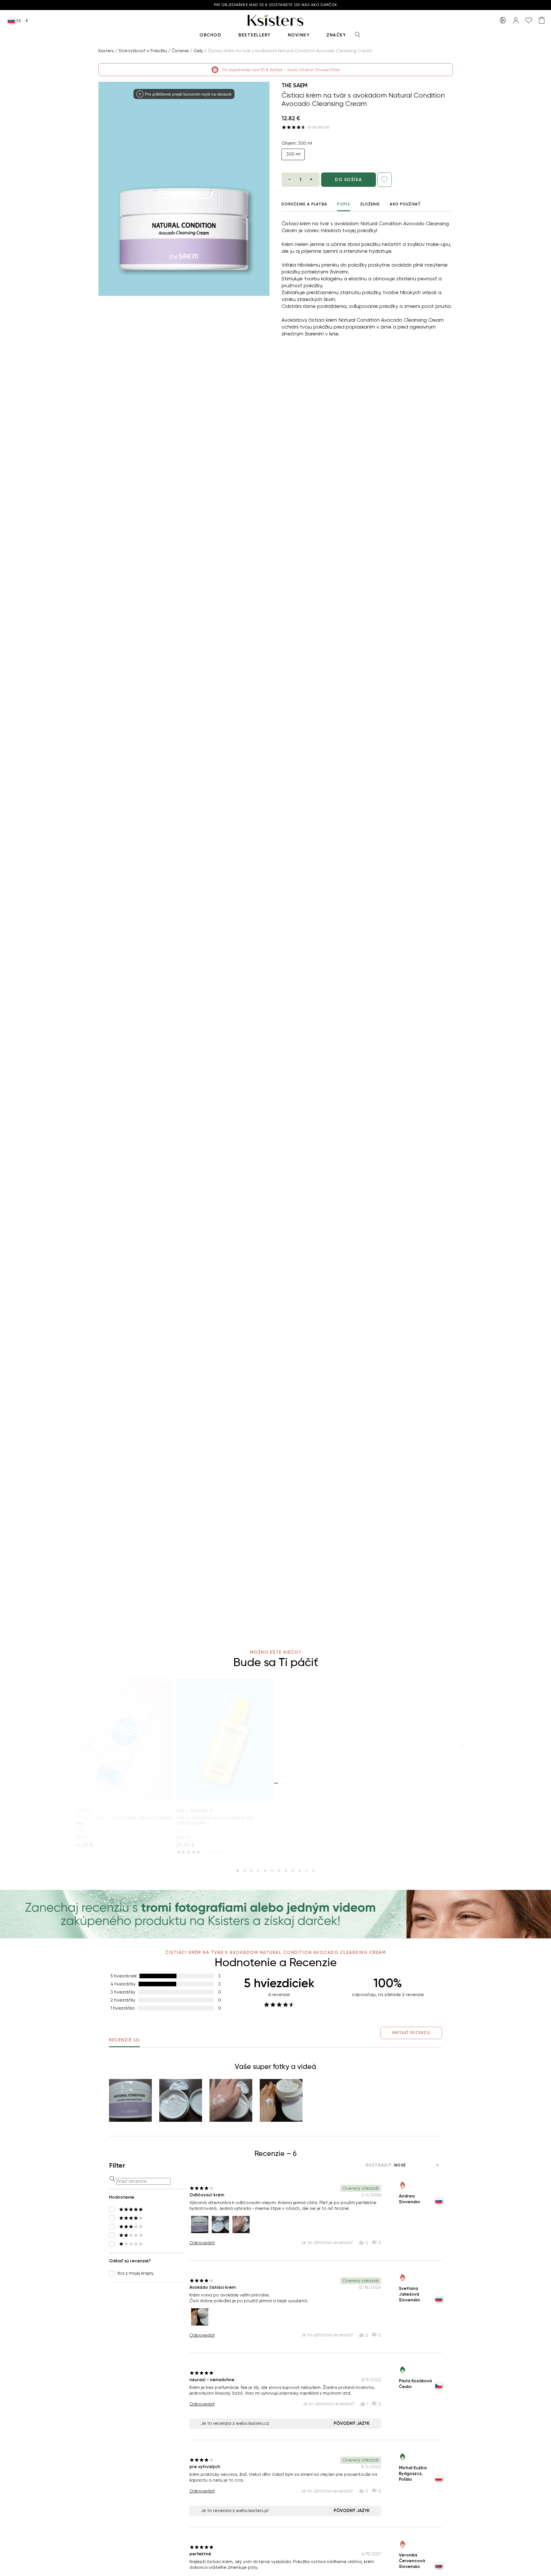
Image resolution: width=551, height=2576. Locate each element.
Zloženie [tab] (370, 204)
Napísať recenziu (411, 2033)
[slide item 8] (286, 1871)
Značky (336, 35)
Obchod (210, 35)
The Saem (295, 85)
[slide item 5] (265, 1871)
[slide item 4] (258, 1871)
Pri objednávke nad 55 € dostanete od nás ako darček (275, 5)
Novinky (299, 35)
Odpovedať (202, 2243)
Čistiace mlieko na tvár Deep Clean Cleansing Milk (124, 1820)
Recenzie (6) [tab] (124, 2040)
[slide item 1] (238, 1871)
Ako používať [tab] (405, 204)
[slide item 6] (272, 1871)
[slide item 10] (300, 1871)
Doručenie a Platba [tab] (304, 204)
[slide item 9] (293, 1871)
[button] (130, 2100)
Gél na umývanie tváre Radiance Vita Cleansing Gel (215, 1820)
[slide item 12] (313, 1871)
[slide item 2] (245, 1871)
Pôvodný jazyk (352, 2423)
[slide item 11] (306, 1871)
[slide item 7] (279, 1871)
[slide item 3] (251, 1871)
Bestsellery (255, 35)
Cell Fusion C (195, 1811)
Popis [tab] (344, 204)
